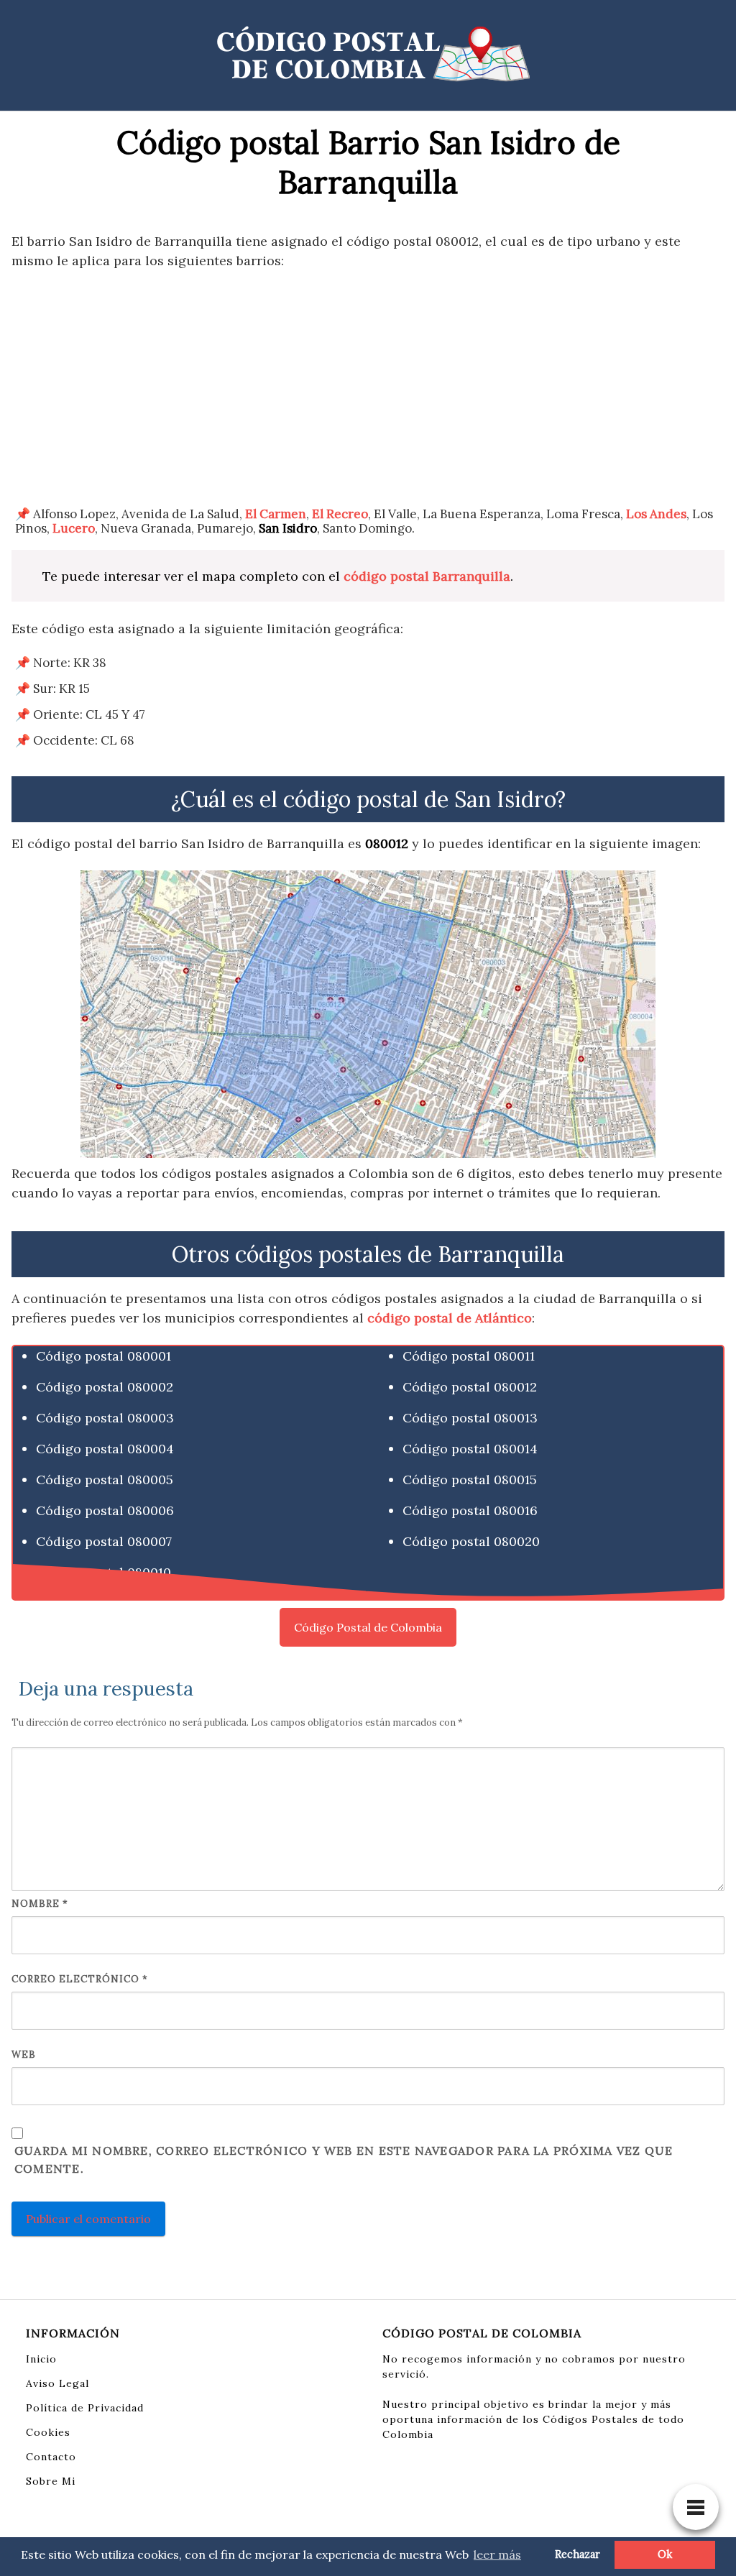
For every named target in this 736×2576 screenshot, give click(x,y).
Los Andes (656, 514)
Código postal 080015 (470, 1480)
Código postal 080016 (470, 1510)
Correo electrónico (80, 1979)
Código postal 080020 (471, 1541)
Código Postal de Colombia (368, 1627)
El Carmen (276, 514)
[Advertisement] (368, 388)
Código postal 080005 (105, 1480)
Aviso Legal (57, 2383)
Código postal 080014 (470, 1449)
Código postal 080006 (105, 1510)
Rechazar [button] (578, 2554)
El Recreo (340, 514)
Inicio (41, 2359)
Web (24, 2055)
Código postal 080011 (469, 1356)
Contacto (51, 2457)
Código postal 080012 (470, 1387)
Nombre (40, 1904)
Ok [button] (665, 2554)
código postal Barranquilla (427, 576)
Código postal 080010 (103, 1572)
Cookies (48, 2432)
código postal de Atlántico (450, 1318)
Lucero (74, 528)
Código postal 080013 (470, 1418)
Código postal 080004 (105, 1449)
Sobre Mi (51, 2481)
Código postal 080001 (103, 1356)
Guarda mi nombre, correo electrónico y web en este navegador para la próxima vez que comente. (344, 2160)
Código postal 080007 (104, 1541)
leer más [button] (497, 2554)
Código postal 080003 (105, 1418)
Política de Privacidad (85, 2408)
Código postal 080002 (105, 1387)
